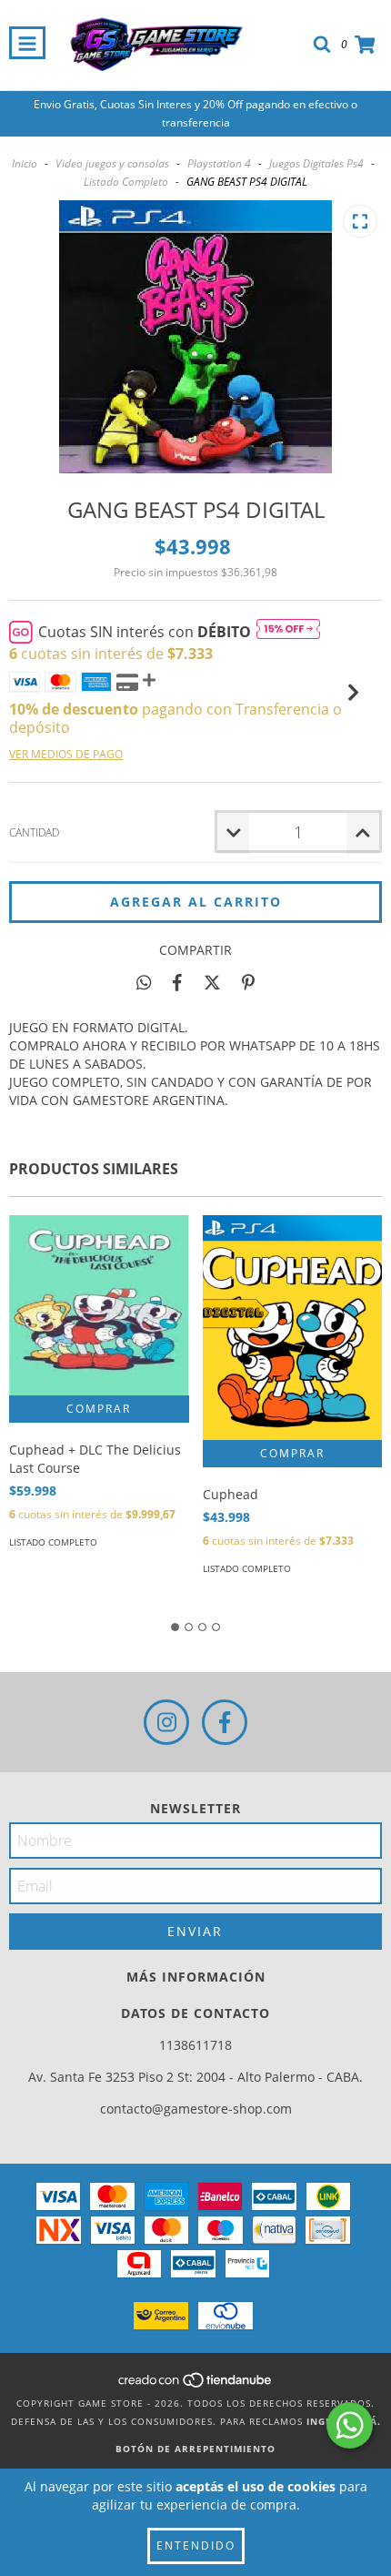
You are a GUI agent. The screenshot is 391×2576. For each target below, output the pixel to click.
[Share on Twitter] (212, 982)
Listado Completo (126, 182)
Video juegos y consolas (112, 163)
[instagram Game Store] (166, 1722)
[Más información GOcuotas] (288, 632)
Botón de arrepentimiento (195, 2449)
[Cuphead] (293, 1328)
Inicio (25, 163)
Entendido (196, 2546)
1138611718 (195, 2045)
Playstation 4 (219, 163)
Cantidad (34, 832)
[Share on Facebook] (177, 982)
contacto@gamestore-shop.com (196, 2109)
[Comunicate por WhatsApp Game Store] (350, 2425)
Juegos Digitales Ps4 (316, 163)
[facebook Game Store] (225, 1722)
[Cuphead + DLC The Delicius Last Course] (99, 1305)
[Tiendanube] (196, 2385)
